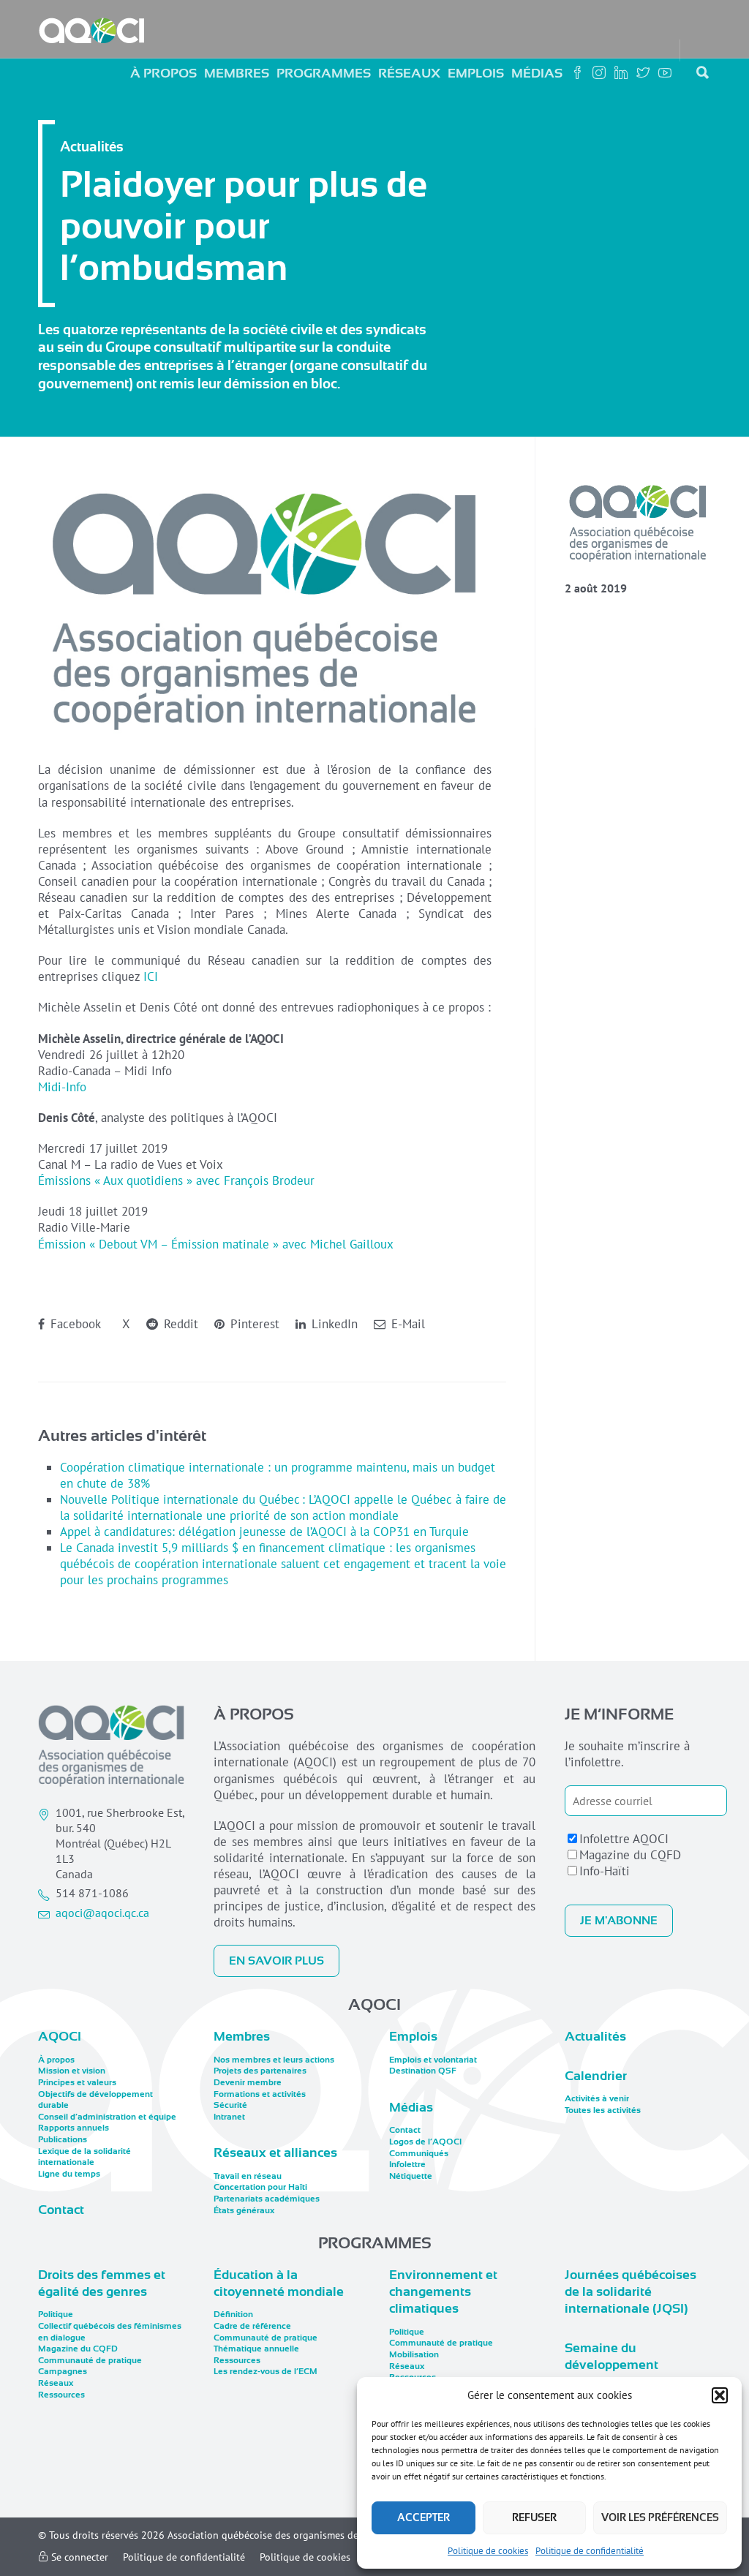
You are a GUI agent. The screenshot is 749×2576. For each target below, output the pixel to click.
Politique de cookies (488, 2551)
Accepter (424, 2517)
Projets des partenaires (260, 2071)
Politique (56, 2314)
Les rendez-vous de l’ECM (266, 2371)
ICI (151, 976)
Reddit (179, 1324)
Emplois (476, 73)
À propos (163, 73)
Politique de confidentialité (590, 2551)
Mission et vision (72, 2071)
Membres (237, 73)
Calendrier (596, 2076)
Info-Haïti (605, 1871)
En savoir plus (276, 1961)
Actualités (595, 2036)
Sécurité (230, 2105)
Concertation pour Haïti (260, 2187)
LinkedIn (333, 1324)
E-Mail (406, 1324)
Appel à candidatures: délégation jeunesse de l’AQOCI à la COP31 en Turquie (264, 1532)
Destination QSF (423, 2071)
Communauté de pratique (90, 2360)
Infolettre (407, 2164)
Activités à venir (597, 2098)
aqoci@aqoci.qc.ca (102, 1913)
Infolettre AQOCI (624, 1839)
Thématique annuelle (256, 2349)
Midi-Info (62, 1087)
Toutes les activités (603, 2110)
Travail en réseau (248, 2176)
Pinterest (253, 1324)
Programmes (324, 73)
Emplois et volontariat (433, 2060)
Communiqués (419, 2153)
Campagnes (63, 2371)
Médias (537, 73)
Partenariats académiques (267, 2199)
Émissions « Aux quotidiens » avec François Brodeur (176, 1180)
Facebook (74, 1324)
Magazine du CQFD (630, 1855)
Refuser (534, 2517)
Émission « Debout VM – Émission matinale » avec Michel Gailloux (216, 1244)
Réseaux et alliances (275, 2153)
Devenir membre (248, 2082)
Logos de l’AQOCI (425, 2142)
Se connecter (78, 2557)
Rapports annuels (74, 2128)
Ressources (61, 2395)
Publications (63, 2139)
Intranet (229, 2117)
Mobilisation (414, 2354)
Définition (233, 2314)
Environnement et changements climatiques (443, 2292)
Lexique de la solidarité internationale (84, 2157)
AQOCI (60, 2036)
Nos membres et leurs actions (274, 2060)
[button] (720, 2395)
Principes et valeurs (77, 2082)
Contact (61, 2210)
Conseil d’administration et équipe (107, 2117)
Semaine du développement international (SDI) (620, 2365)
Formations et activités (260, 2094)
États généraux (244, 2210)
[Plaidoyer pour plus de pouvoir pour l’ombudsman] (638, 523)
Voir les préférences (660, 2517)
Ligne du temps (69, 2174)
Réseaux (409, 73)
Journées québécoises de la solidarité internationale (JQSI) (631, 2292)
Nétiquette (411, 2176)
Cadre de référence (252, 2326)
